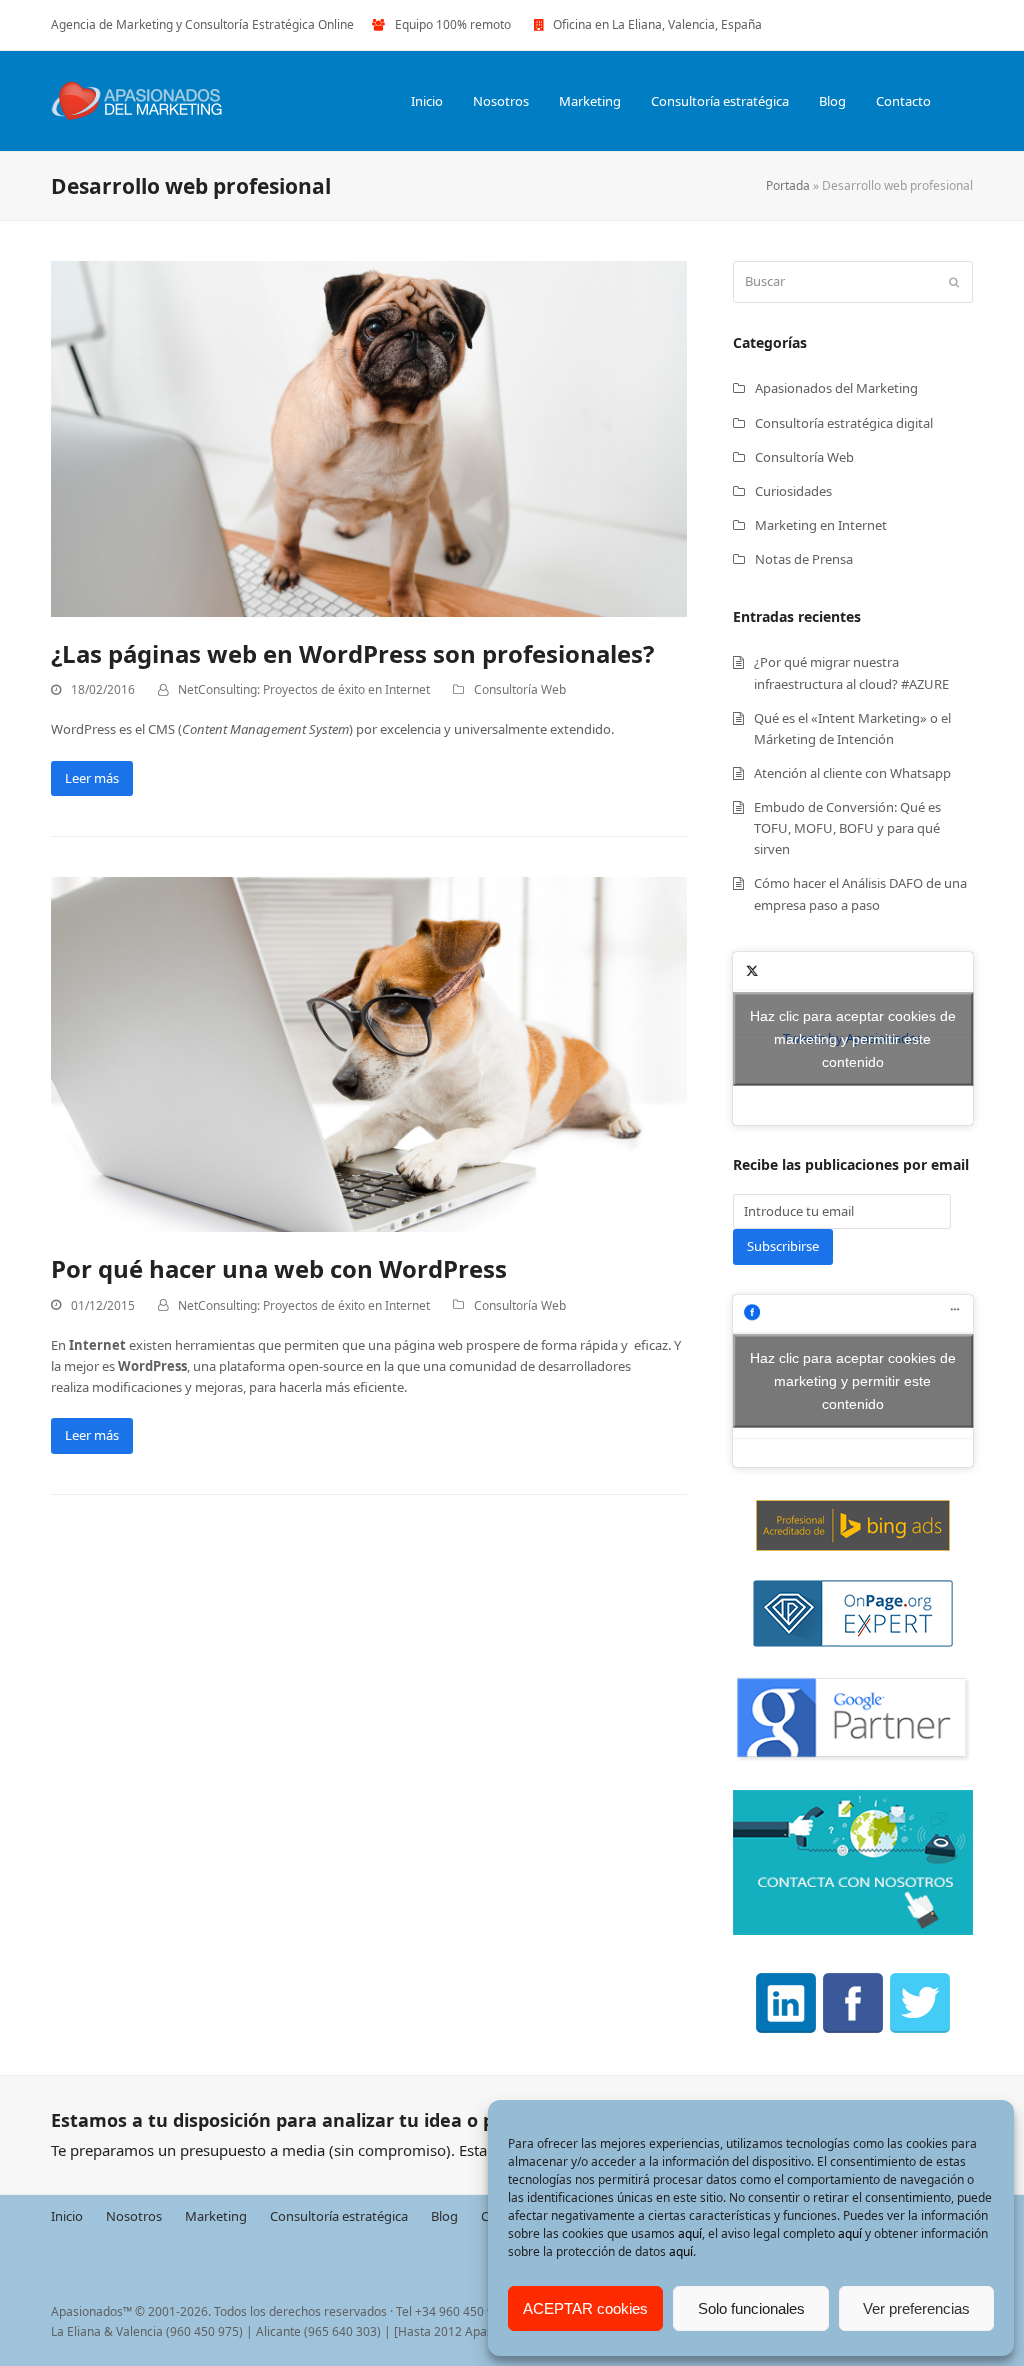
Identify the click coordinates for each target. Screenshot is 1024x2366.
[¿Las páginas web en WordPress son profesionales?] (369, 438)
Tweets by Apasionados (853, 1038)
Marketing (216, 2215)
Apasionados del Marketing (836, 388)
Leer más (92, 778)
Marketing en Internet (821, 525)
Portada (788, 185)
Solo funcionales (751, 2308)
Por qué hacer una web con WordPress (279, 1268)
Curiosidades (793, 491)
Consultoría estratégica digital (844, 423)
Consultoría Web (520, 689)
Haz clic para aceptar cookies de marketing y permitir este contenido (853, 1038)
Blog (444, 2215)
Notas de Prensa (804, 559)
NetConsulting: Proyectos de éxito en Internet (304, 689)
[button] (967, 101)
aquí (690, 2233)
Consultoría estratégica (339, 2215)
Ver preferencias (916, 2308)
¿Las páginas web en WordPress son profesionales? (352, 653)
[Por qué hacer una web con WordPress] (369, 1053)
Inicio (67, 2215)
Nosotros (134, 2215)
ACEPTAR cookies (585, 2308)
